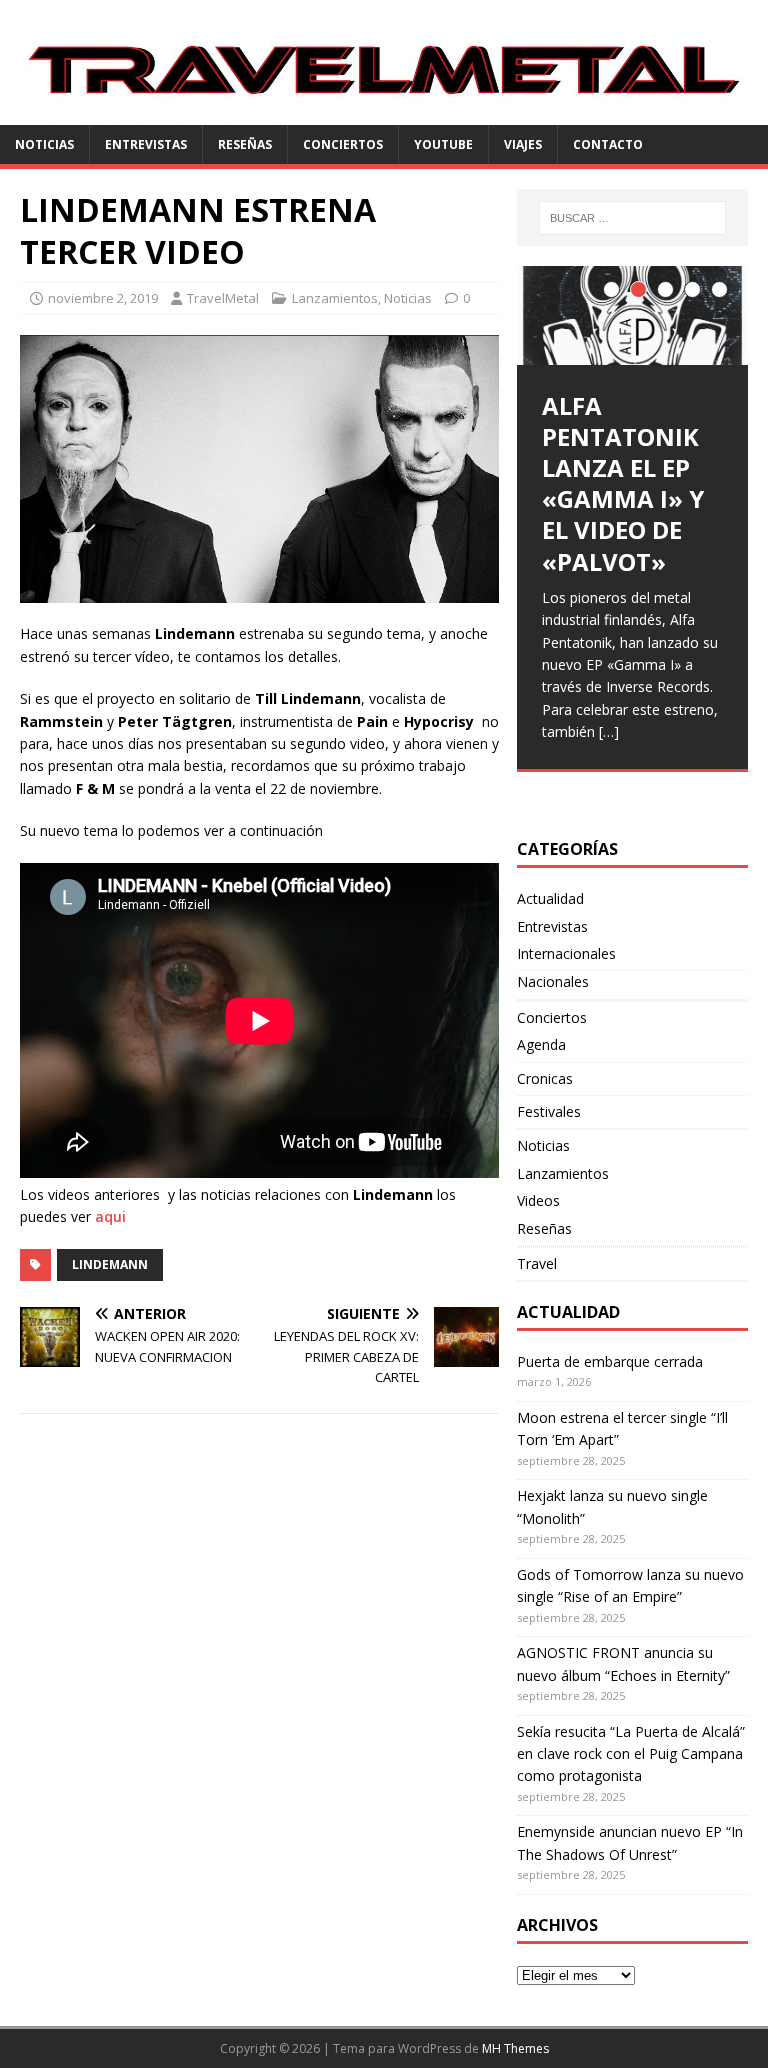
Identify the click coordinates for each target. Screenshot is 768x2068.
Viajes (523, 144)
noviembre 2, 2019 (103, 298)
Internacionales (566, 953)
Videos (538, 1200)
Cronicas (545, 1078)
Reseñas (245, 144)
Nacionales (553, 981)
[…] (609, 731)
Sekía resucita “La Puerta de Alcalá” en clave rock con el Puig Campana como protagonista (631, 1754)
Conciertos (343, 144)
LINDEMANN (110, 1264)
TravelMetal (223, 298)
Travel (537, 1263)
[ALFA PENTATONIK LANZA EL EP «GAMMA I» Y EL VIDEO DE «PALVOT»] (632, 315)
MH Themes (515, 2048)
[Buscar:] (632, 218)
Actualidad (550, 898)
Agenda (541, 1044)
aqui (110, 1216)
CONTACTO (608, 144)
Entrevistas (146, 144)
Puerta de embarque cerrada (610, 1361)
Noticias (44, 144)
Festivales (549, 1111)
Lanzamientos (335, 298)
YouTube (443, 144)
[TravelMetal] (384, 113)
